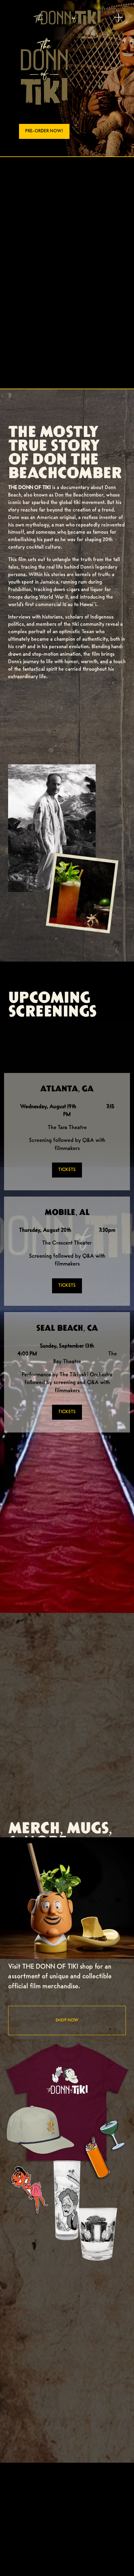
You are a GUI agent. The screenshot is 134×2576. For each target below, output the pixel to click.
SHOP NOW (67, 2020)
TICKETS (67, 1170)
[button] (67, 723)
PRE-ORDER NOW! (44, 131)
